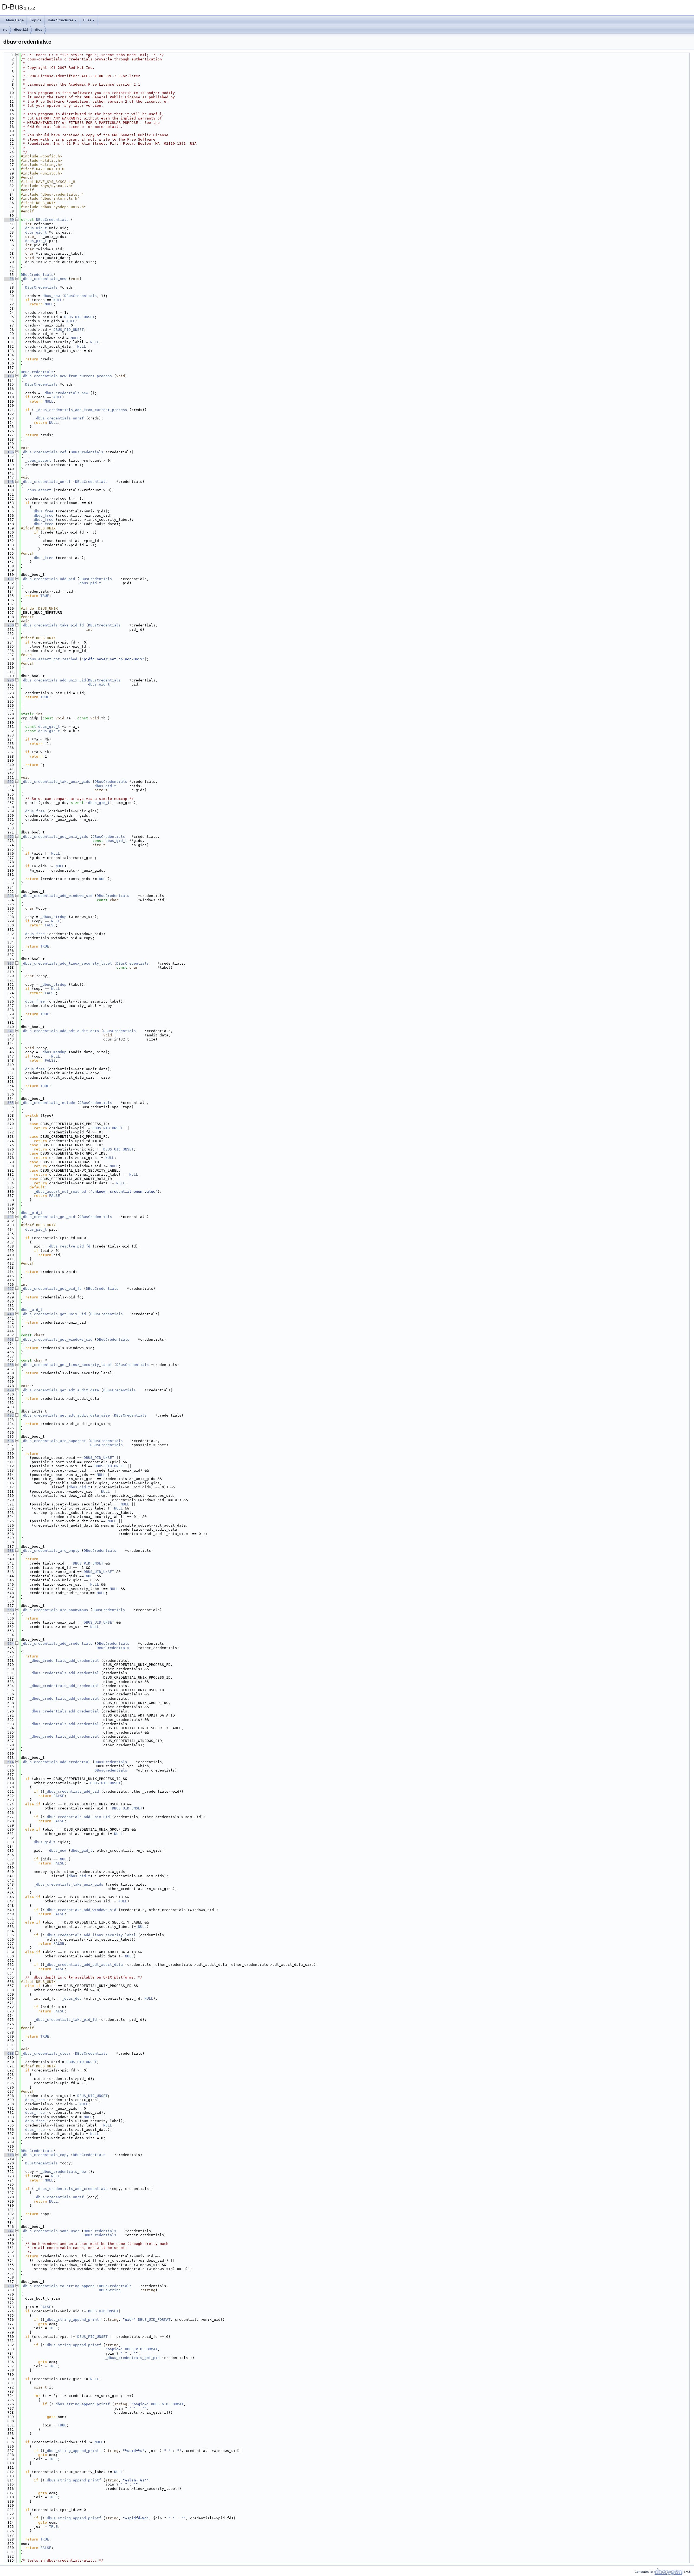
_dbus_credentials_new (44, 279)
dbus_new (51, 296)
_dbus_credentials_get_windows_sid (57, 1339)
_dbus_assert (38, 460)
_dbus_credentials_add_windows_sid (57, 896)
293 (8, 896)
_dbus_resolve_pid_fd (69, 1246)
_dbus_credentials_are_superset (53, 1441)
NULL (58, 300)
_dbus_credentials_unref (59, 418)
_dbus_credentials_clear (46, 2053)
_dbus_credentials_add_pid (48, 579)
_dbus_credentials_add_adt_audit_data (60, 1031)
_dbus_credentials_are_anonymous (54, 1610)
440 (8, 1314)
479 (8, 1390)
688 (8, 2053)
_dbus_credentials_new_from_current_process (66, 376)
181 (8, 579)
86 (8, 279)
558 (8, 1610)
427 (8, 1289)
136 (8, 452)
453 (8, 1339)
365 (8, 1103)
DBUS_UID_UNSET (79, 317)
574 (8, 1643)
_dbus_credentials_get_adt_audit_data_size (65, 1415)
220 (8, 680)
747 (8, 2231)
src (5, 30)
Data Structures (61, 20)
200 (8, 625)
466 (8, 1365)
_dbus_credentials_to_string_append (58, 2286)
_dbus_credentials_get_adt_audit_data (60, 1390)
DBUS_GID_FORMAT (167, 2404)
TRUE (45, 596)
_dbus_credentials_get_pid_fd (51, 1289)
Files (87, 20)
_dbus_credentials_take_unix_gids (56, 782)
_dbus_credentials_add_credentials (57, 1643)
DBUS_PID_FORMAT (141, 2349)
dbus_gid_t (36, 232)
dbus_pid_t (36, 241)
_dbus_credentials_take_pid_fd (52, 625)
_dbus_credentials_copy (45, 2155)
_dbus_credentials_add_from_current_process (82, 410)
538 (8, 1551)
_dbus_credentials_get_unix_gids (54, 837)
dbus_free (44, 511)
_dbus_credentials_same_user (50, 2231)
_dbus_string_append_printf (73, 2320)
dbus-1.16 (21, 30)
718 (8, 2155)
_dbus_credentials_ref (44, 452)
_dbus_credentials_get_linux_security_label (66, 1365)
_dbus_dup (72, 1998)
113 (8, 376)
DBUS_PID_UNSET (69, 330)
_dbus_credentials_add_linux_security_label (66, 963)
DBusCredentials (52, 220)
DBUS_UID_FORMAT (154, 2320)
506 (8, 1441)
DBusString (110, 2290)
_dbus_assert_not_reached (51, 659)
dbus (39, 30)
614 (8, 1762)
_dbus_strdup (53, 917)
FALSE (50, 925)
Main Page (15, 20)
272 (8, 837)
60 (8, 220)
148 (8, 482)
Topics (36, 20)
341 (8, 1031)
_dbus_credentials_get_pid (48, 1217)
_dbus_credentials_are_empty (50, 1551)
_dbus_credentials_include (48, 1103)
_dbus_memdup (53, 1052)
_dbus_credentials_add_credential (64, 1661)
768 (8, 2286)
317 (8, 963)
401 (8, 1217)
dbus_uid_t (36, 228)
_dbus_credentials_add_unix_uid (53, 680)
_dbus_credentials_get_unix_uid (53, 1314)
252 (8, 782)
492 (8, 1415)
